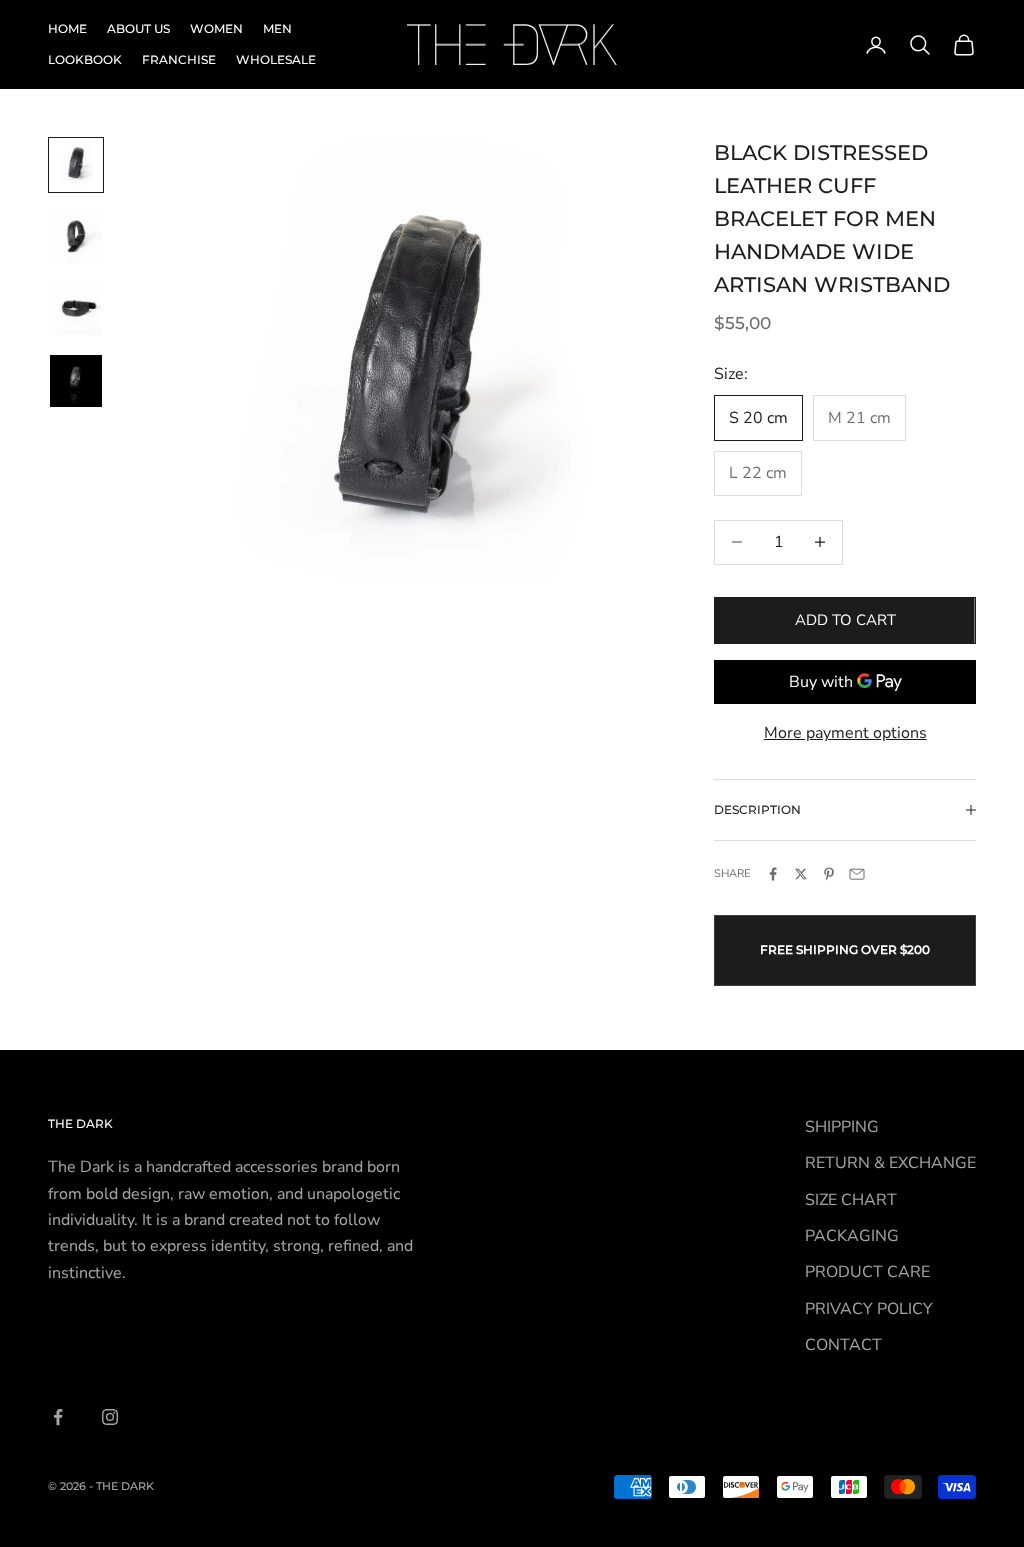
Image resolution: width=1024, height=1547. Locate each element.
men (277, 28)
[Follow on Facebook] (58, 1417)
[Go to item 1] (76, 165)
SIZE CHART (851, 1200)
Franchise (179, 59)
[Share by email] (857, 874)
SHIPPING (842, 1127)
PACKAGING (852, 1236)
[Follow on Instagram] (110, 1417)
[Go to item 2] (76, 237)
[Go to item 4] (76, 381)
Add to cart (845, 620)
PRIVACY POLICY (869, 1309)
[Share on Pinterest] (829, 874)
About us (138, 28)
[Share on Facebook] (773, 874)
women (216, 28)
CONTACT (843, 1345)
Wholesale (276, 59)
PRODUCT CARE (867, 1272)
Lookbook (85, 59)
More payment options (845, 733)
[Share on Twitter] (801, 874)
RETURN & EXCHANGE (890, 1163)
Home (67, 28)
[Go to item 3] (76, 309)
